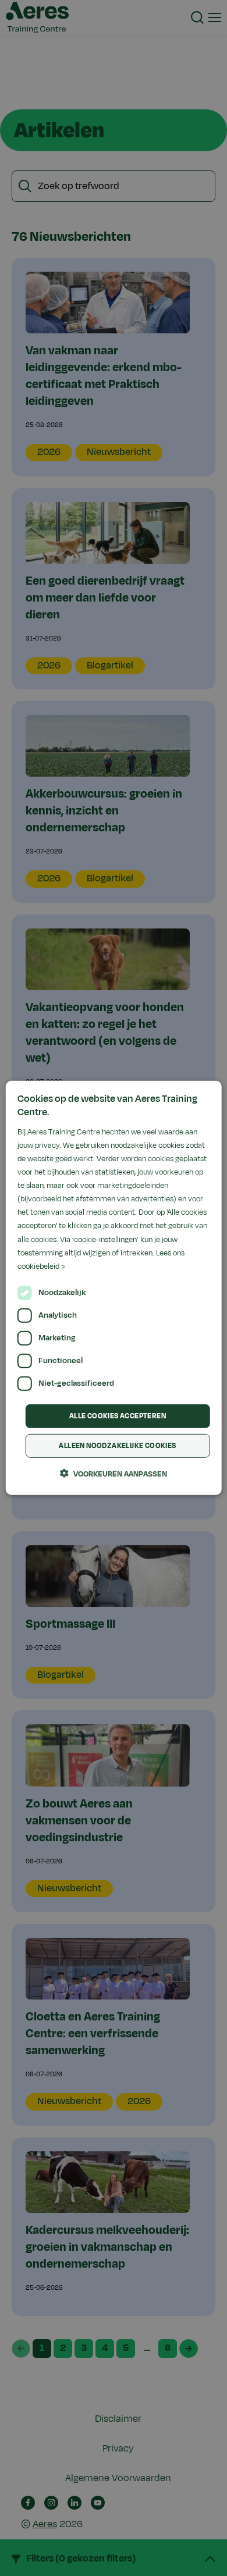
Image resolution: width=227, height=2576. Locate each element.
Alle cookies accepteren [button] (118, 1416)
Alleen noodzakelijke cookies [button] (117, 1446)
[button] (114, 1474)
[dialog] (114, 1288)
